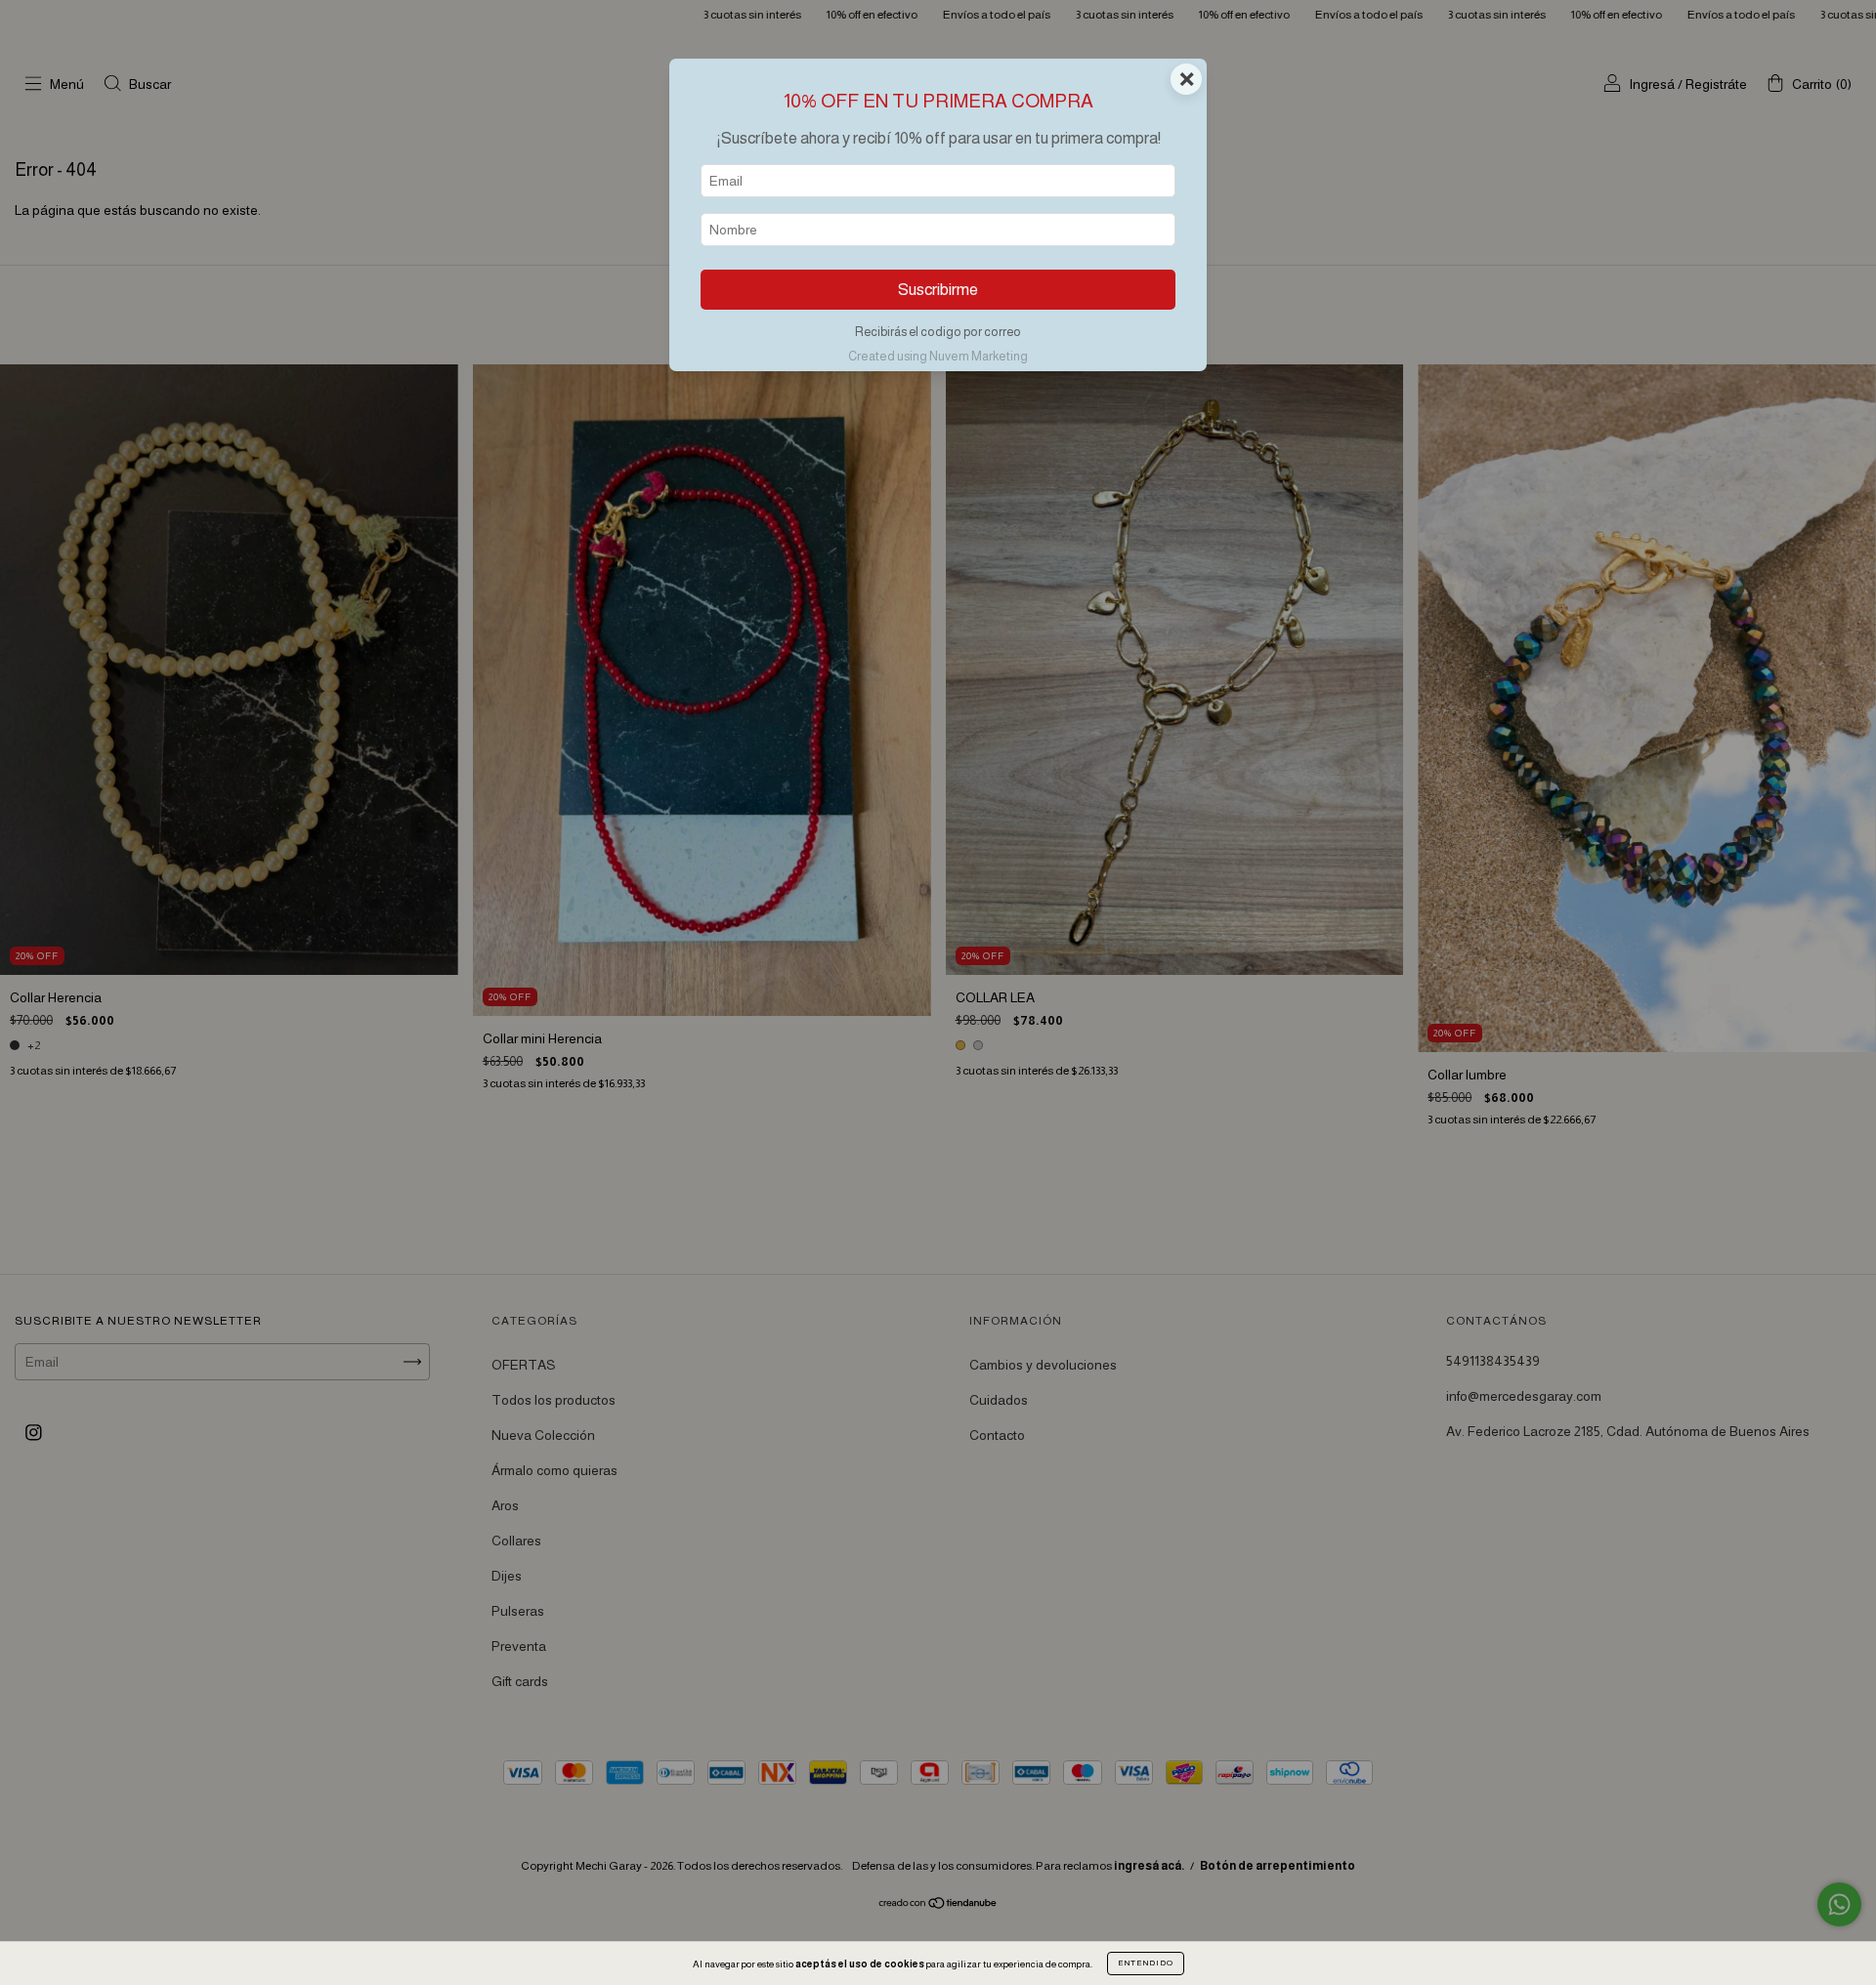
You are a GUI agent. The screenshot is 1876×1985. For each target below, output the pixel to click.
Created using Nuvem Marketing (938, 356)
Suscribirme (938, 290)
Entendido (1146, 1963)
